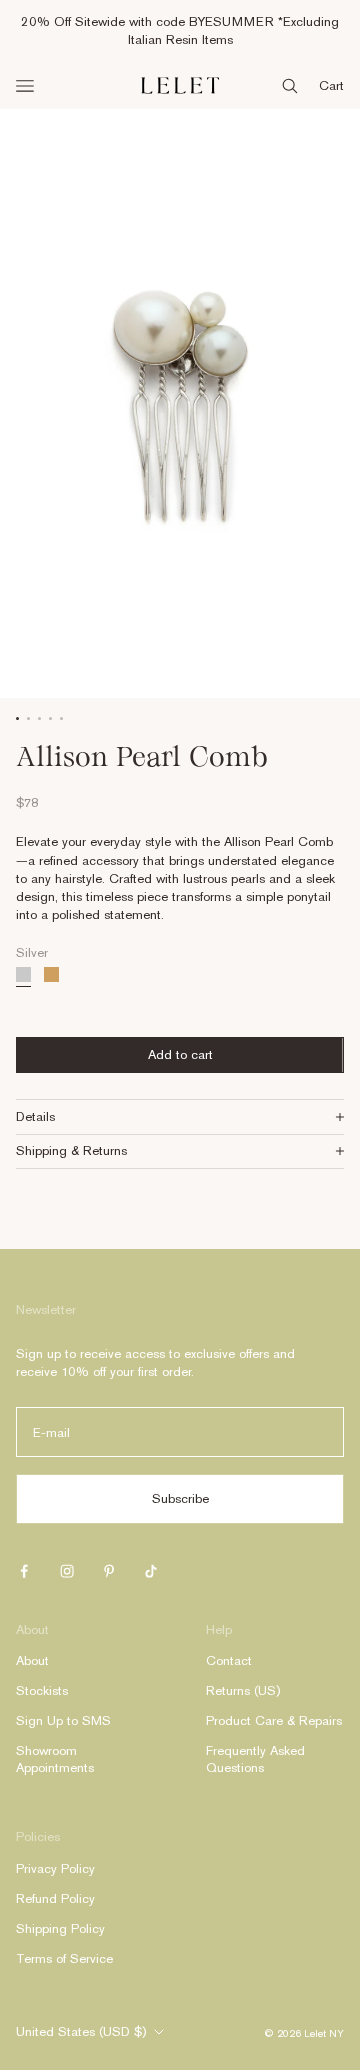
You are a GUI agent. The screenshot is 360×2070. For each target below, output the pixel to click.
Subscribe (180, 1498)
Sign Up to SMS (63, 1720)
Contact (229, 1660)
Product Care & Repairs (274, 1720)
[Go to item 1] (17, 718)
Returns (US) (243, 1690)
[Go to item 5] (61, 718)
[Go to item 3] (39, 718)
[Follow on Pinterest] (109, 1571)
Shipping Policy (60, 1928)
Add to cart (180, 1054)
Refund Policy (55, 1898)
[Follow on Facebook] (24, 1571)
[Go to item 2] (28, 718)
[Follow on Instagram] (67, 1571)
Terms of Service (64, 1958)
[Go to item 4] (50, 718)
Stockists (42, 1690)
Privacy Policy (55, 1868)
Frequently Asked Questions (255, 1759)
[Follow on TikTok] (151, 1571)
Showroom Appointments (55, 1759)
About (32, 1660)
